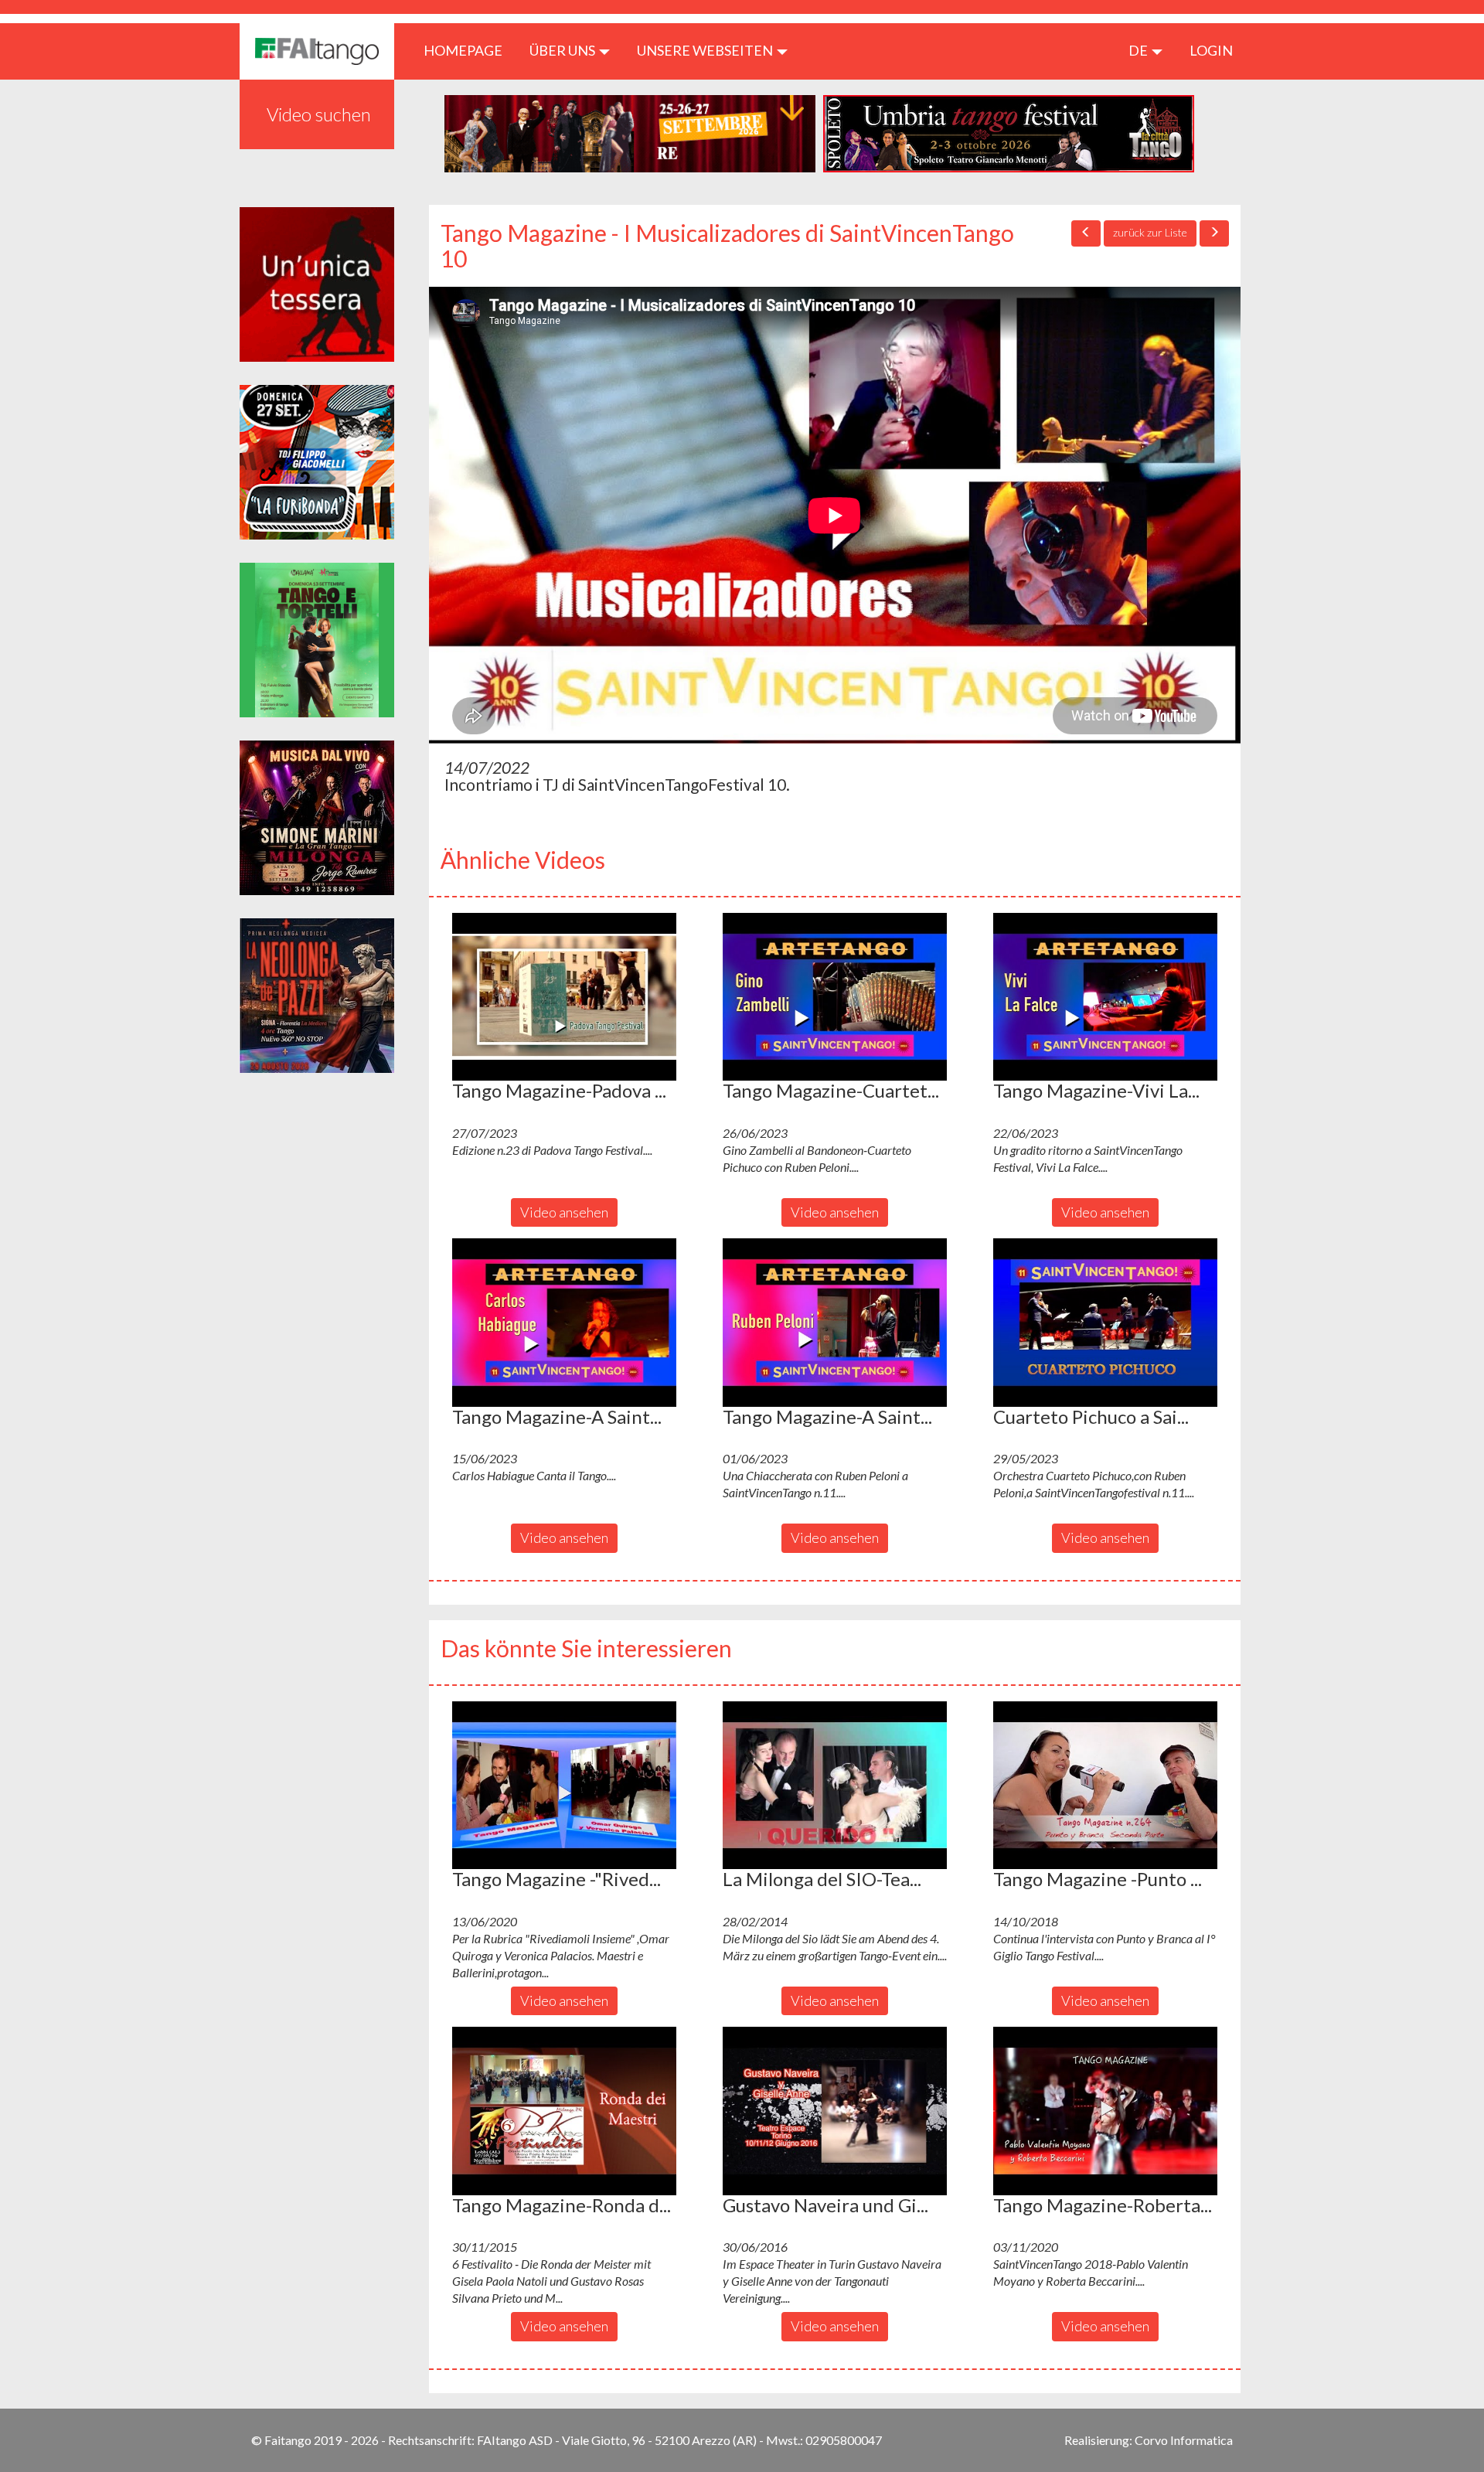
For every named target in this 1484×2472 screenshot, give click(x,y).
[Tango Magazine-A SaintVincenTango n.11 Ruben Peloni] (835, 1323)
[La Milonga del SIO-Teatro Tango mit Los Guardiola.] (835, 1786)
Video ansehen (564, 1212)
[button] (564, 997)
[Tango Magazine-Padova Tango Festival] (564, 997)
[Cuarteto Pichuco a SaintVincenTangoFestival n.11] (1105, 1323)
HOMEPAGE (469, 50)
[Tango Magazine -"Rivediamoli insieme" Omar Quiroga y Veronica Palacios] (564, 1786)
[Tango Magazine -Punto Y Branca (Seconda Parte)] (1105, 1786)
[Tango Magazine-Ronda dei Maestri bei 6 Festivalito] (564, 2111)
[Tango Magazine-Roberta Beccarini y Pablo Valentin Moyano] (1105, 2111)
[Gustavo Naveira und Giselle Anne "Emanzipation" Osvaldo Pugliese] (835, 2111)
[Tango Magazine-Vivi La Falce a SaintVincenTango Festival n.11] (1105, 997)
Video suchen (319, 114)
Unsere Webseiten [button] (706, 50)
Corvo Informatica (1184, 2440)
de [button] (1139, 50)
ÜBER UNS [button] (563, 50)
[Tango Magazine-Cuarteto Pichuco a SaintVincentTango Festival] (835, 997)
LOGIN (1211, 50)
